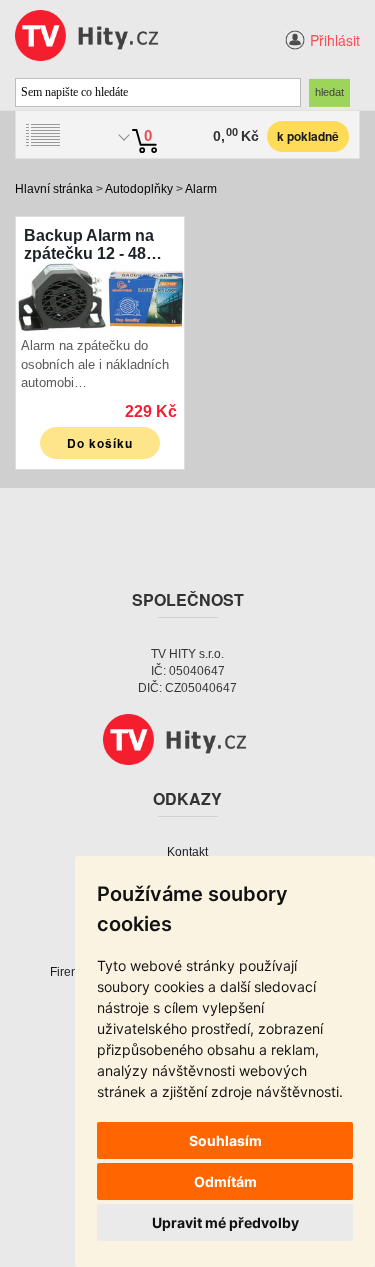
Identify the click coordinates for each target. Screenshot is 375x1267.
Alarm (201, 189)
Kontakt (187, 852)
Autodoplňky (139, 189)
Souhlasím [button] (225, 1140)
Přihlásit (335, 40)
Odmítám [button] (225, 1181)
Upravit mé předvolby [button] (225, 1222)
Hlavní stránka (54, 189)
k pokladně (308, 136)
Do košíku (100, 443)
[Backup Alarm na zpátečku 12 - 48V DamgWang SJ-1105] (100, 295)
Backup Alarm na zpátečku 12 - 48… (93, 244)
